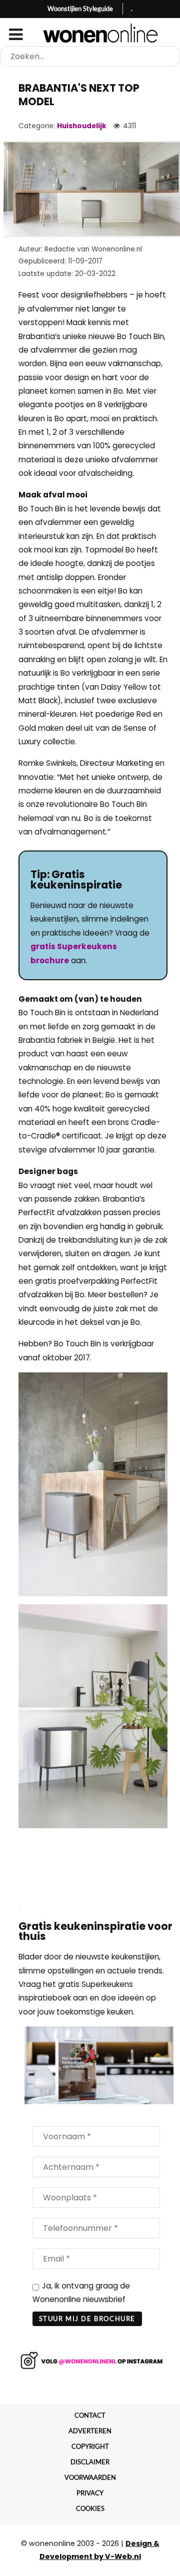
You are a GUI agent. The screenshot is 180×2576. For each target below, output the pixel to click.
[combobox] (90, 56)
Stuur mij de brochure (87, 2319)
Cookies (90, 2508)
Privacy (90, 2493)
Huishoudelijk (82, 126)
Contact (90, 2415)
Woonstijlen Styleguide (80, 9)
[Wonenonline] (90, 33)
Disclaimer (90, 2462)
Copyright (90, 2446)
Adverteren (90, 2431)
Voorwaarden (90, 2477)
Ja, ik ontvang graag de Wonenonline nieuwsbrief (81, 2293)
